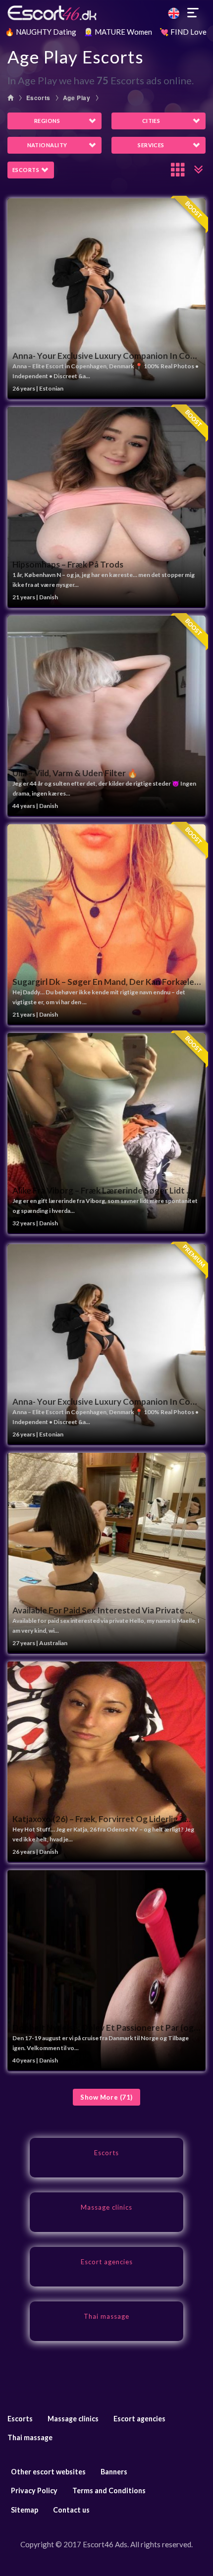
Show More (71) (106, 2097)
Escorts (38, 98)
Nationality (47, 145)
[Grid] (178, 170)
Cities (151, 121)
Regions (47, 121)
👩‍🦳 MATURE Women (118, 32)
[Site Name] (106, 13)
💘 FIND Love (183, 32)
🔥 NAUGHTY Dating (41, 32)
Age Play (77, 98)
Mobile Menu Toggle (193, 13)
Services (151, 145)
